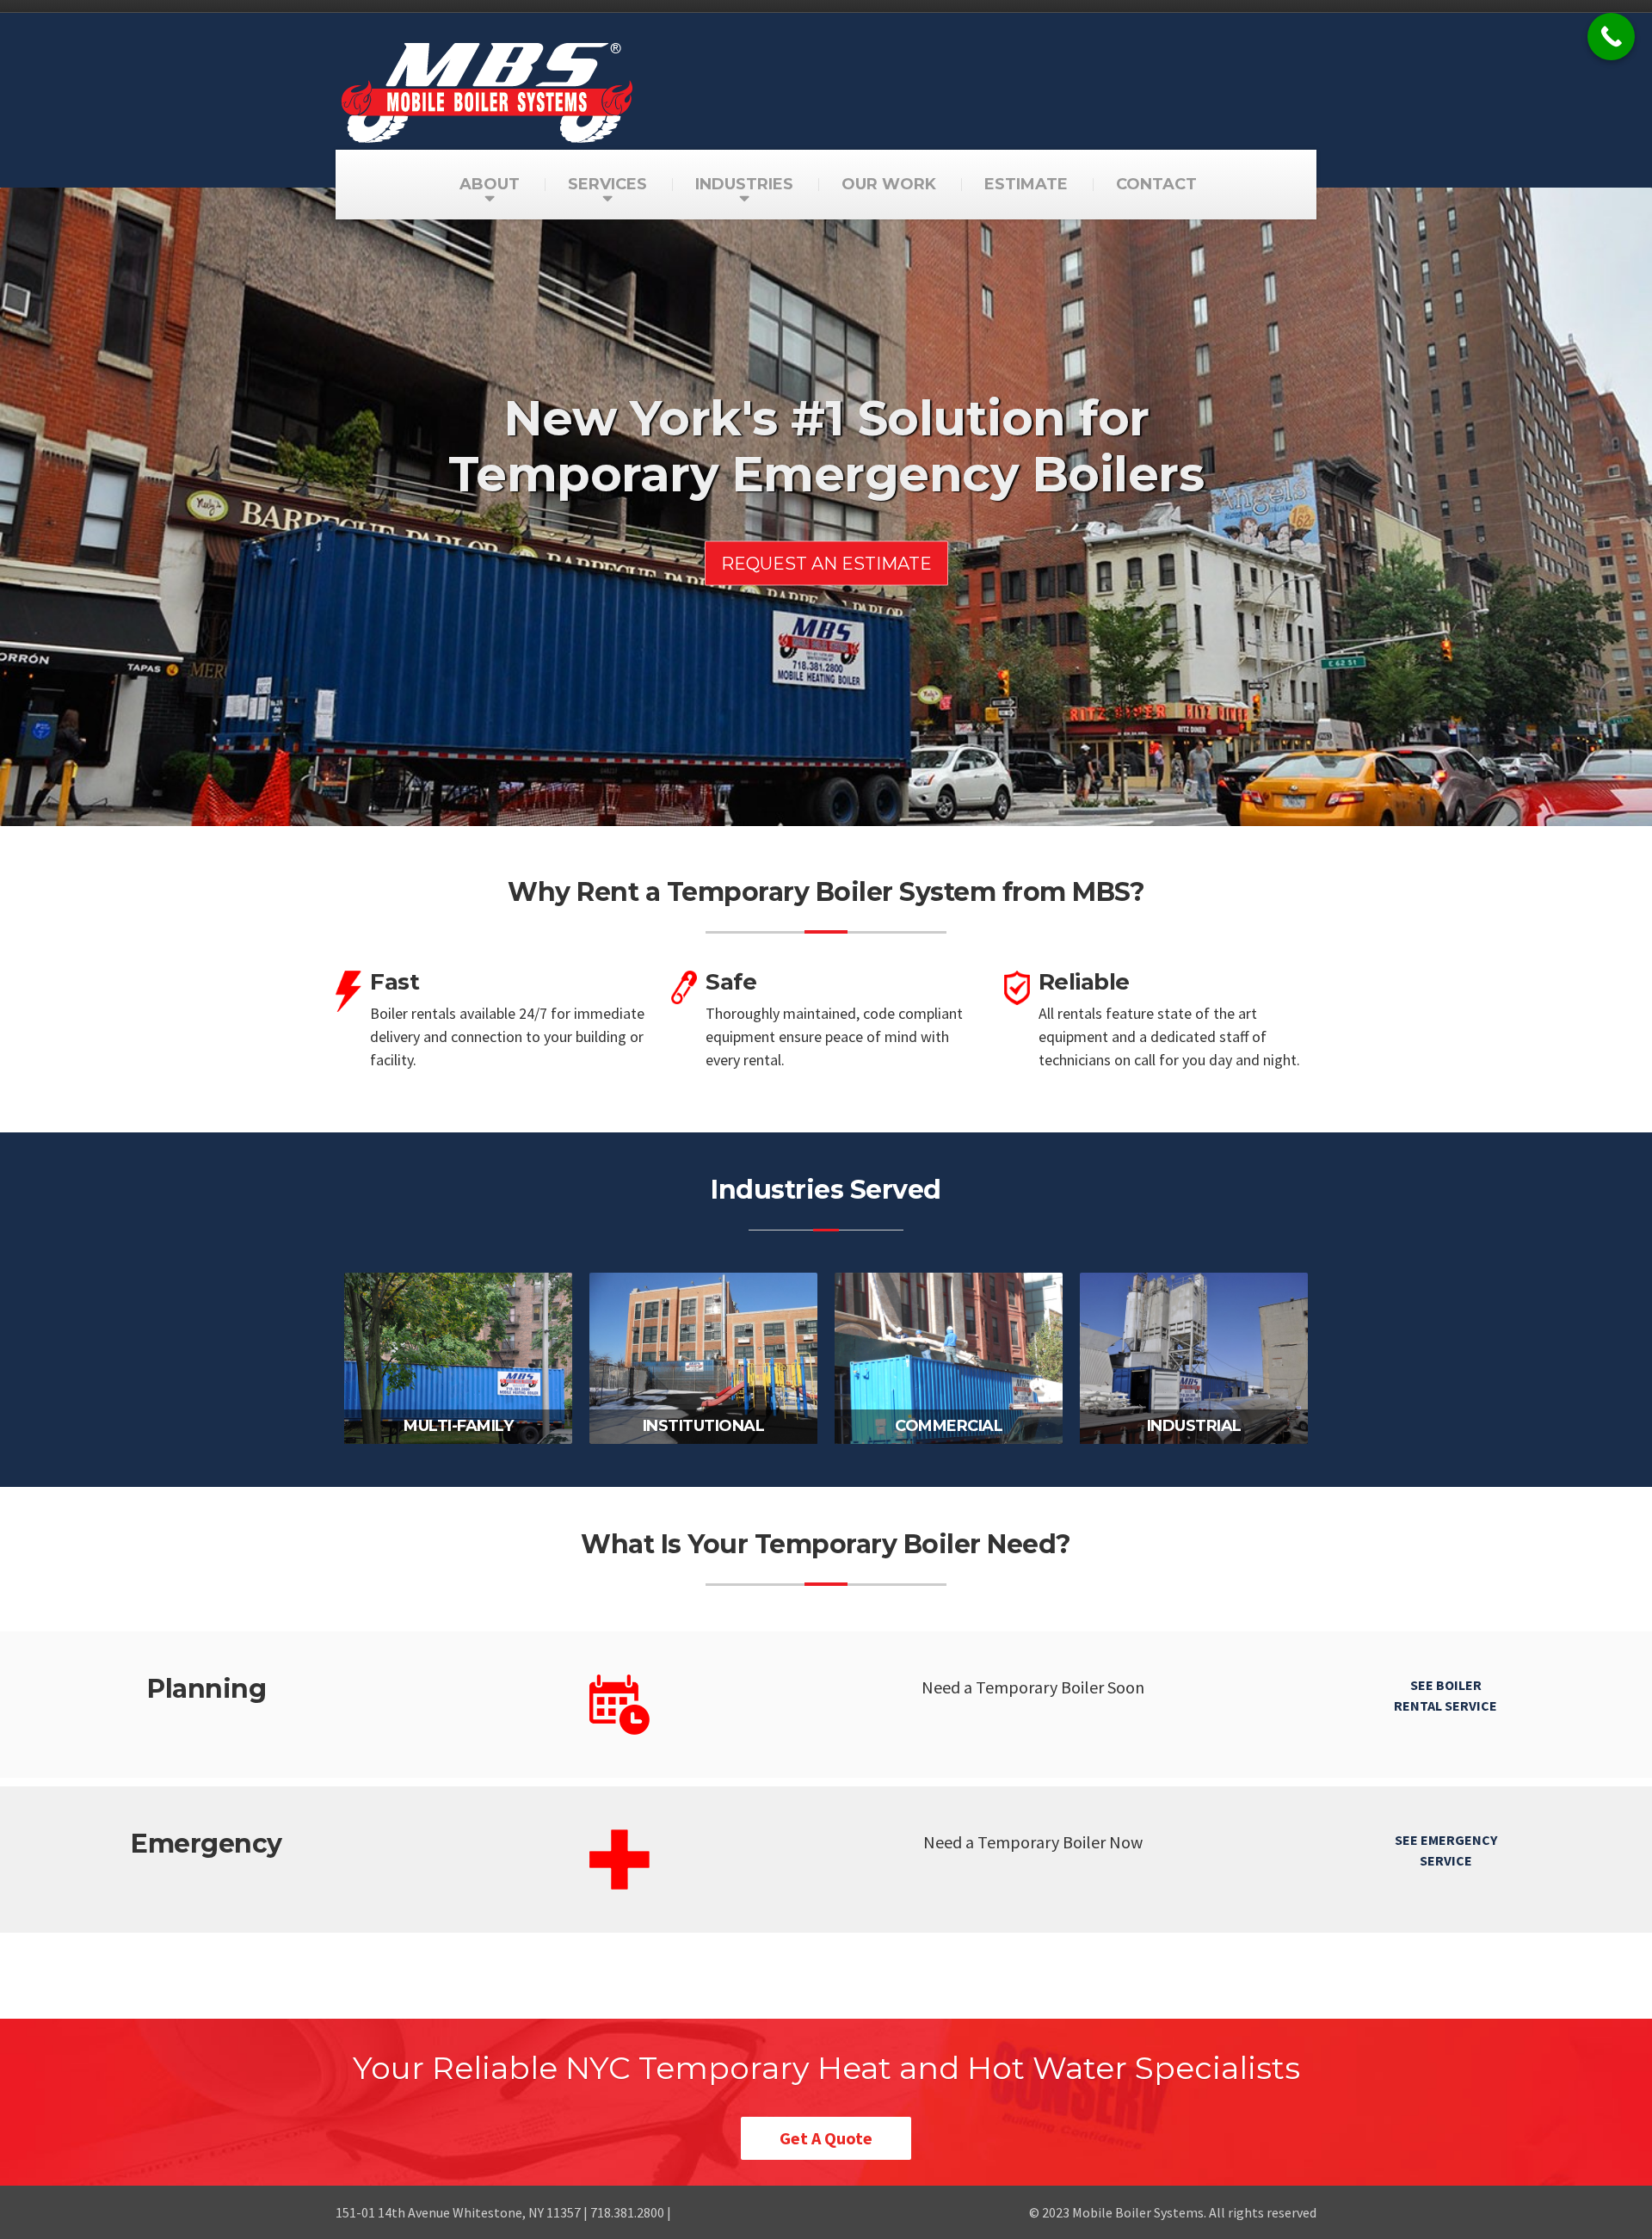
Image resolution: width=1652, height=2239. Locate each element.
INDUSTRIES (744, 184)
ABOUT (490, 184)
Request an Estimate (826, 563)
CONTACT (1156, 184)
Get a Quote (826, 2138)
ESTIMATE (1026, 184)
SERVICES (607, 184)
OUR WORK (889, 184)
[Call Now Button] (1611, 37)
